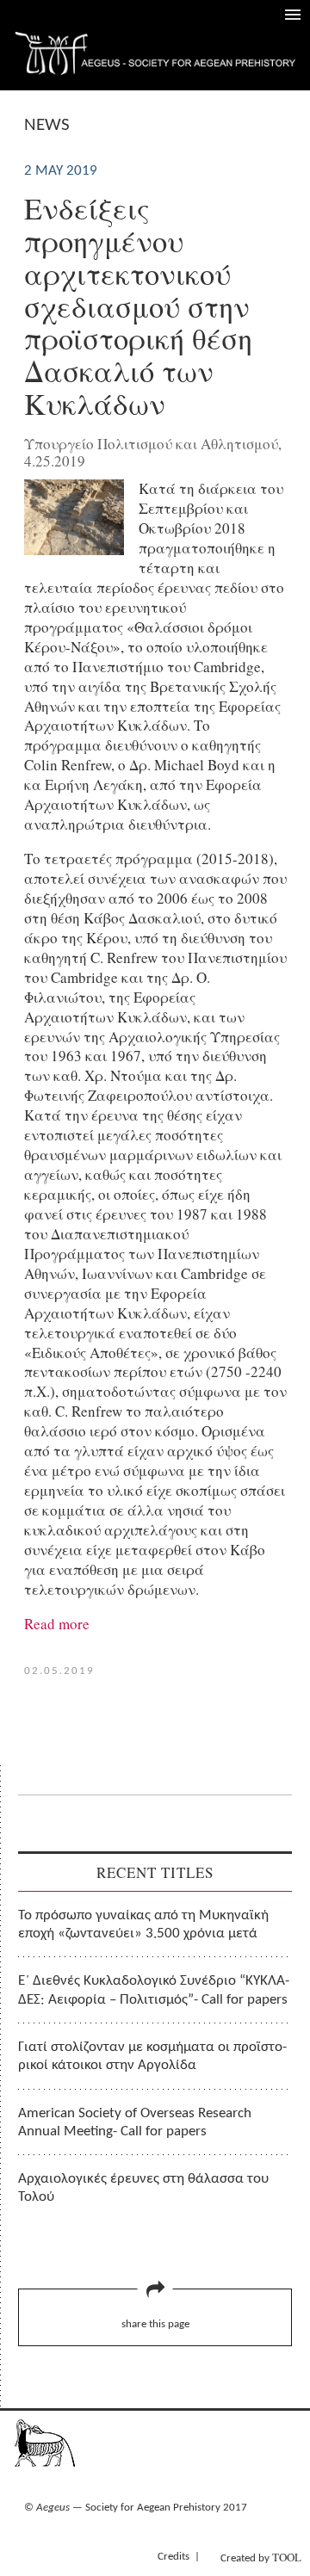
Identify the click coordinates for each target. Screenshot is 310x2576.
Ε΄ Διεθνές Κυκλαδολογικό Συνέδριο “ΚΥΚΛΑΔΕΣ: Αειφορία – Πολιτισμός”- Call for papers (154, 1990)
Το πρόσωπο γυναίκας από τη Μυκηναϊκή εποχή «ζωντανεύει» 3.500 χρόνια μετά (143, 1924)
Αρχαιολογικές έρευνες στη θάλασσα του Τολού (143, 2188)
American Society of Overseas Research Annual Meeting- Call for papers (135, 2122)
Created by (261, 2557)
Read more (57, 1624)
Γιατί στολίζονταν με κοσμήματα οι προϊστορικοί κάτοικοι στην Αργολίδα (152, 2056)
